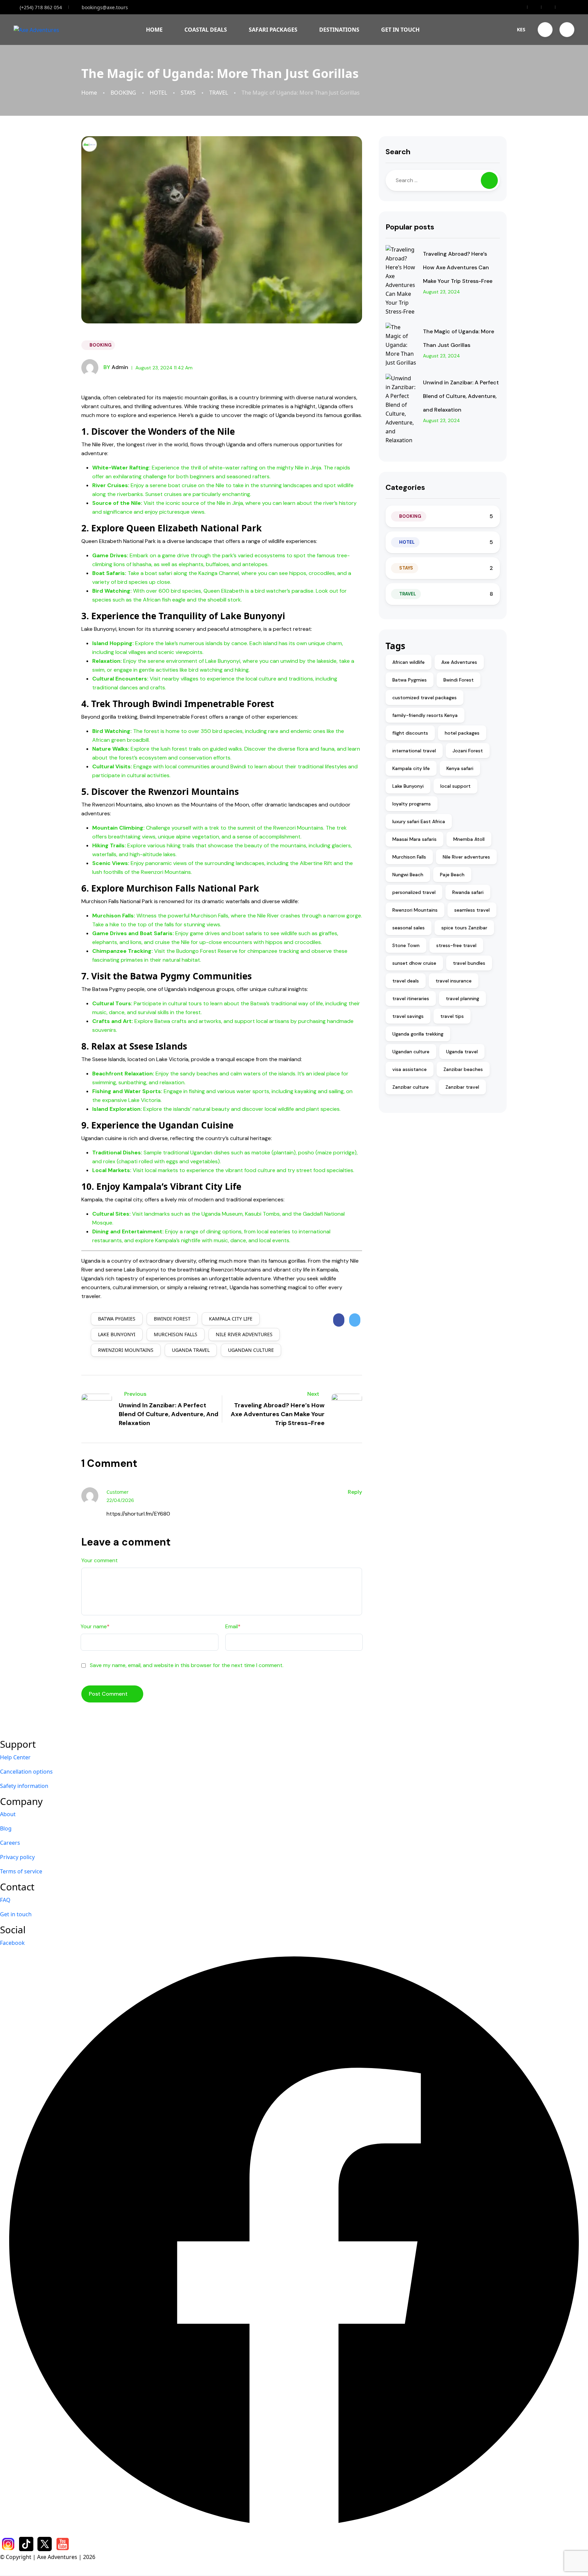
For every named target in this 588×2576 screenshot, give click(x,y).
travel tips (452, 1016)
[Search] (489, 180)
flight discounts (410, 733)
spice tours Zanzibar (464, 928)
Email (233, 1626)
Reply (355, 1492)
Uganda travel (191, 1350)
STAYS (188, 93)
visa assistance (410, 1069)
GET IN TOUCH (400, 30)
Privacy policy (17, 1857)
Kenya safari (460, 768)
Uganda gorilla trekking (418, 1034)
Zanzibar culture (411, 1087)
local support (455, 786)
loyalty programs (412, 804)
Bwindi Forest (172, 1319)
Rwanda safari (468, 892)
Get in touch (16, 1914)
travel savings (408, 1016)
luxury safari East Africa (419, 821)
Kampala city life (231, 1319)
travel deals (406, 981)
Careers (10, 1843)
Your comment (100, 1560)
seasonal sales (409, 928)
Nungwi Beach (408, 875)
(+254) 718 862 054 (41, 7)
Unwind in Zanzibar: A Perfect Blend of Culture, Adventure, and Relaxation (461, 396)
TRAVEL (219, 93)
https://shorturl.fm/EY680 (138, 1514)
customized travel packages (424, 698)
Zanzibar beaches (463, 1069)
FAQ (5, 1900)
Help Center (15, 1757)
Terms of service (21, 1871)
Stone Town (406, 945)
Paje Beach (452, 875)
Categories (405, 487)
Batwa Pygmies (117, 1319)
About (8, 1814)
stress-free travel (456, 945)
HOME (154, 30)
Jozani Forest (468, 751)
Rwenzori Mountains (126, 1350)
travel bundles (469, 963)
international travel (414, 751)
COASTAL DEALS (206, 30)
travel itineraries (411, 998)
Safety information (24, 1786)
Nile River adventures (244, 1334)
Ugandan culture (251, 1350)
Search (398, 152)
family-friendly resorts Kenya (425, 715)
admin (116, 367)
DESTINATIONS (339, 30)
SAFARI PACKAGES (273, 30)
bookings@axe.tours (105, 7)
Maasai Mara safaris (414, 839)
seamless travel (472, 910)
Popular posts (410, 227)
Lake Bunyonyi (117, 1334)
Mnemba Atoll (469, 839)
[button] (545, 30)
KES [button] (521, 29)
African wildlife (409, 662)
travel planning (462, 998)
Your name (95, 1626)
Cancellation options (26, 1772)
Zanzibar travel (462, 1087)
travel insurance (454, 981)
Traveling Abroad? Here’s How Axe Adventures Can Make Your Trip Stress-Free (458, 267)
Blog (6, 1828)
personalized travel (414, 892)
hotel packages (462, 733)
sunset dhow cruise (414, 963)
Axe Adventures (459, 662)
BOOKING (123, 93)
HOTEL (158, 93)
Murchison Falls (176, 1334)
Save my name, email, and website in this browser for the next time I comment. (187, 1665)
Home (89, 93)
